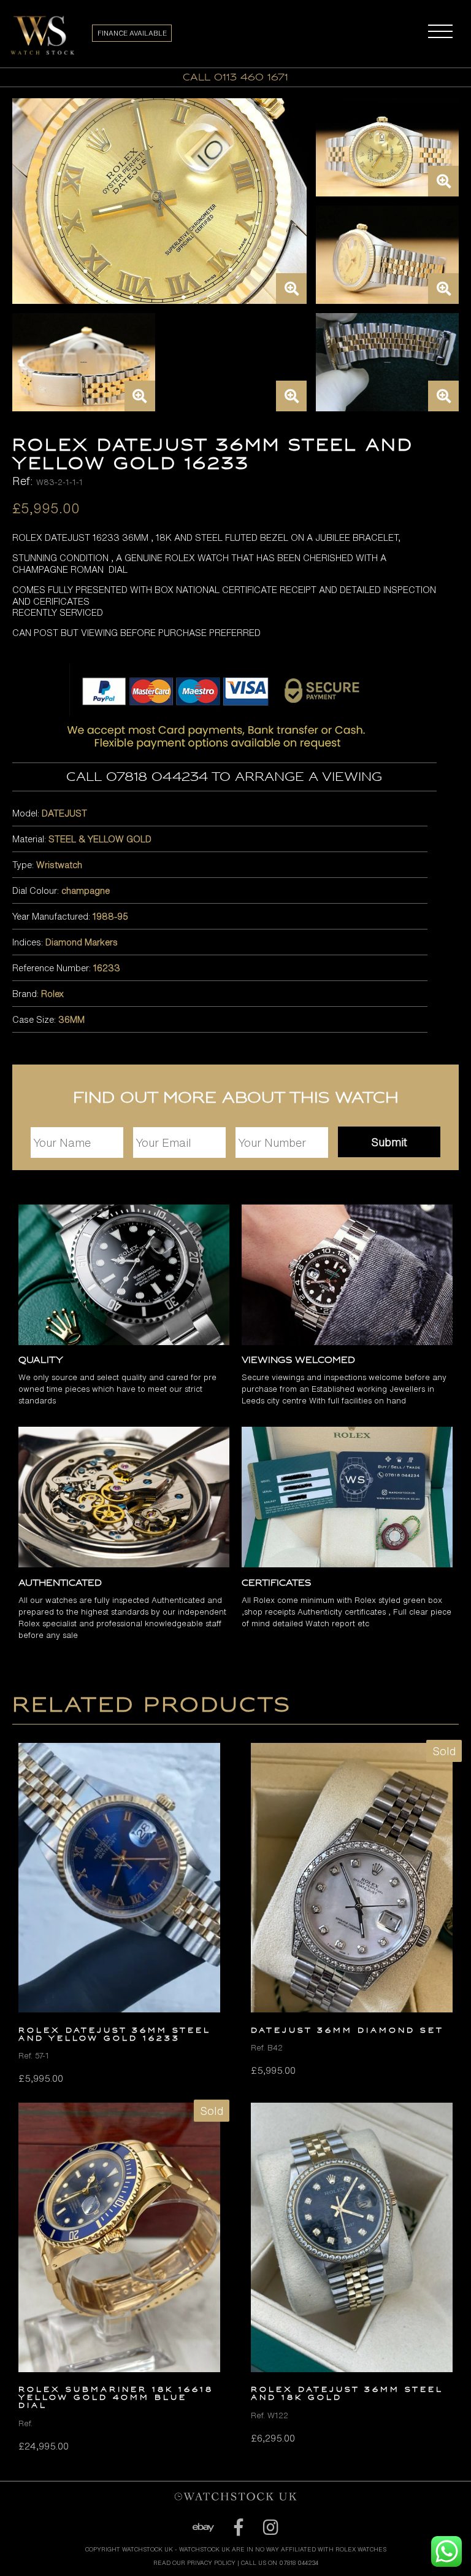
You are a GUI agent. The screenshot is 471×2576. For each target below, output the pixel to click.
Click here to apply (235, 2550)
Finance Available (132, 33)
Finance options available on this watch (236, 2539)
